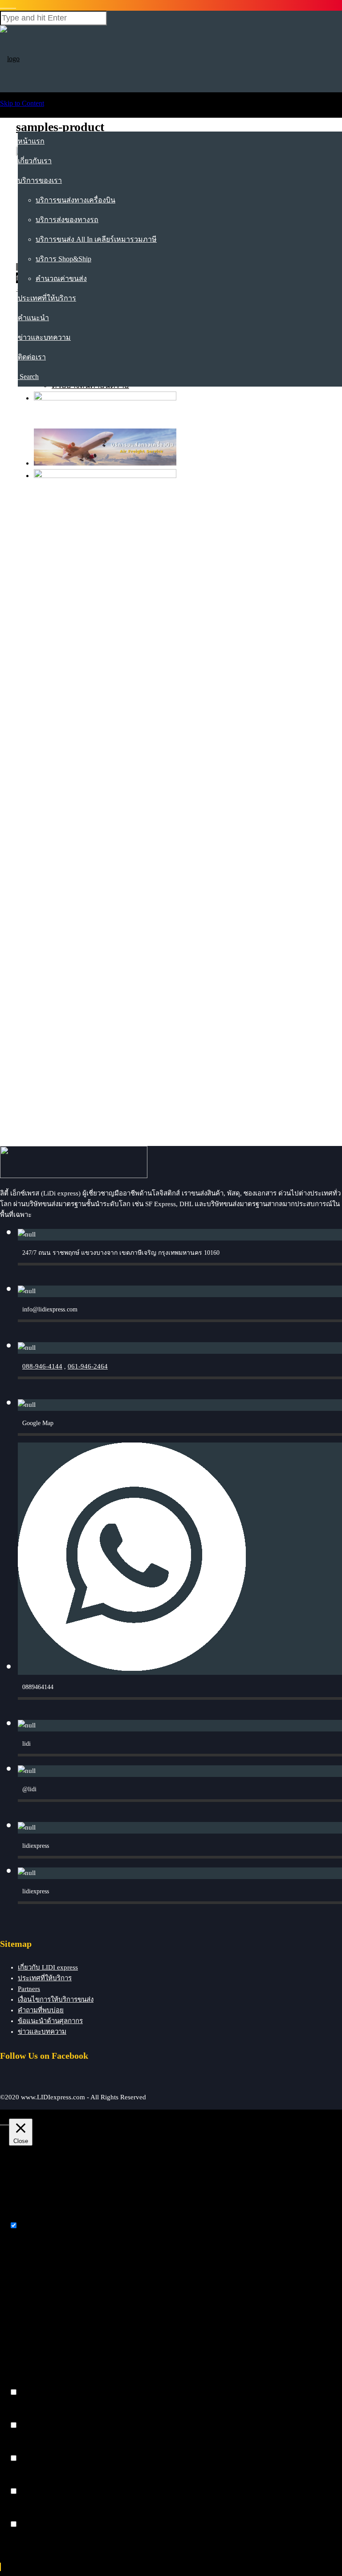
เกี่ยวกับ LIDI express (48, 1967)
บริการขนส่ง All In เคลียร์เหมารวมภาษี (96, 239)
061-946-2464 (88, 1366)
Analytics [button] (22, 2450)
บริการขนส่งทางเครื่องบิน (75, 200)
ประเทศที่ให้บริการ (47, 298)
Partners (29, 1989)
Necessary (34, 2226)
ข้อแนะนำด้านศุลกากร (50, 2021)
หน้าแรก (31, 141)
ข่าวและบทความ (44, 337)
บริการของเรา (40, 180)
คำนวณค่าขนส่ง (61, 278)
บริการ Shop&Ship (63, 259)
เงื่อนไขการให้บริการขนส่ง (56, 1999)
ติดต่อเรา (32, 357)
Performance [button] (27, 2417)
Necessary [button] (23, 2217)
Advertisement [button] (29, 2483)
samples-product (60, 127)
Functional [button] (24, 2384)
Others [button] (18, 2516)
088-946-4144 (42, 1366)
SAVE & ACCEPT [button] (36, 2541)
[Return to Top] (0, 2567)
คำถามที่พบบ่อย (41, 2010)
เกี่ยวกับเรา (35, 161)
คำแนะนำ (33, 318)
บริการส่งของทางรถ (67, 220)
